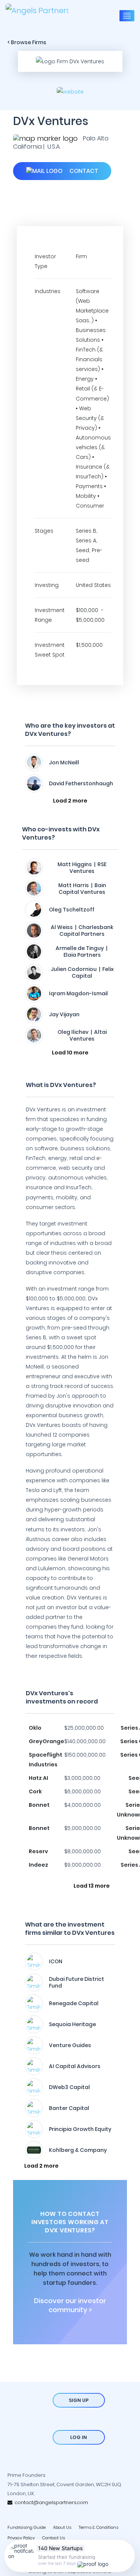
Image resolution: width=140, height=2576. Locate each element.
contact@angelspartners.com (50, 2502)
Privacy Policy (21, 2538)
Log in (79, 2437)
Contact (83, 171)
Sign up (79, 2400)
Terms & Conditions (99, 2527)
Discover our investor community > (70, 2305)
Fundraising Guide (27, 2527)
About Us (62, 2527)
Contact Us (54, 2538)
